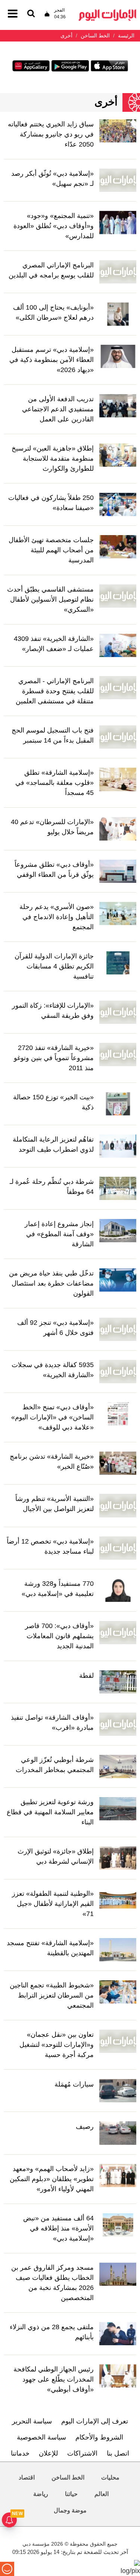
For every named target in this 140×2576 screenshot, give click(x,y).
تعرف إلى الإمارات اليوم (95, 2421)
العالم (102, 2494)
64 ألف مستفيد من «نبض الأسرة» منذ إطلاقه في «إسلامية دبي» (58, 2228)
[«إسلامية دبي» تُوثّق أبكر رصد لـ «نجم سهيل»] (118, 180)
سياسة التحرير (32, 2421)
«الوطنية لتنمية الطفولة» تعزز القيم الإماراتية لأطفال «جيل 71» (53, 1904)
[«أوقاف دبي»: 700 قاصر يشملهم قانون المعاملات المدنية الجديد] (118, 1632)
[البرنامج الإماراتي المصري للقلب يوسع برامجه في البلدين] (118, 271)
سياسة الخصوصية (41, 2437)
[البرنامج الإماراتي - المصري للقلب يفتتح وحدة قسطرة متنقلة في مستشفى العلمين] (118, 687)
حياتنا (71, 2494)
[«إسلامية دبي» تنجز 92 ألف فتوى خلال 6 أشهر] (118, 1329)
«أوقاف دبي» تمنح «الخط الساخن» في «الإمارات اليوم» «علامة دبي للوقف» (52, 1417)
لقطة (86, 1676)
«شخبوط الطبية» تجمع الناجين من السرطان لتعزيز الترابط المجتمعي (52, 1995)
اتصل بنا (118, 2453)
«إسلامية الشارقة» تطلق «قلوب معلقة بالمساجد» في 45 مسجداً (55, 783)
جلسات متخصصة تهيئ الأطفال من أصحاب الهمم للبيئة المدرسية (51, 550)
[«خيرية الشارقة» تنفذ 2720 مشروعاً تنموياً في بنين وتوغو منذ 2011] (118, 1054)
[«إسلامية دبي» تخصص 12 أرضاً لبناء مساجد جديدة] (118, 1547)
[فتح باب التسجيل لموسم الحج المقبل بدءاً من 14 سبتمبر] (118, 737)
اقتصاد (27, 2477)
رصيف (85, 2127)
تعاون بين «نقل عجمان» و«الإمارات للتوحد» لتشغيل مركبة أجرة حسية (57, 2045)
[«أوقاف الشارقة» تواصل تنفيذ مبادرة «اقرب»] (118, 1724)
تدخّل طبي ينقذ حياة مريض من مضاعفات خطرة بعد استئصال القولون (51, 1283)
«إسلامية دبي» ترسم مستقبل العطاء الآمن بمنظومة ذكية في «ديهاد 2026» (52, 360)
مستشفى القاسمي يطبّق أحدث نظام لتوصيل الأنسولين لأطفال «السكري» (50, 599)
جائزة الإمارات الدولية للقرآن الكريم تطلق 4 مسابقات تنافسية (54, 966)
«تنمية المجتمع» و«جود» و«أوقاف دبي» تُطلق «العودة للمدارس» (54, 226)
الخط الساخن (68, 2477)
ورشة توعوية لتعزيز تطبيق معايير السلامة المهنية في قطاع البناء (50, 1812)
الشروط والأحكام (99, 2437)
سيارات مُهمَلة (74, 2084)
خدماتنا (20, 2453)
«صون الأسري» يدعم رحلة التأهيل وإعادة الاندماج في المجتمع (57, 917)
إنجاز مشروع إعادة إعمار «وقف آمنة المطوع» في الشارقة (59, 1234)
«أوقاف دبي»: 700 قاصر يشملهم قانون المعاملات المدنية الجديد (59, 1636)
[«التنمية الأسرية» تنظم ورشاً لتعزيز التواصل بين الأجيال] (118, 1505)
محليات (110, 2477)
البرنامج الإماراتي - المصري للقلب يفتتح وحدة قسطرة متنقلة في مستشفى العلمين (55, 691)
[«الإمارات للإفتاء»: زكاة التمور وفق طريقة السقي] (118, 1012)
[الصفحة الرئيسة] (108, 11)
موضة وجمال (70, 2510)
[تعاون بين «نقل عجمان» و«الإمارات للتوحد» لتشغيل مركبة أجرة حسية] (118, 2041)
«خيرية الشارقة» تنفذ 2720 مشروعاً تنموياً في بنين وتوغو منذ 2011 (54, 1058)
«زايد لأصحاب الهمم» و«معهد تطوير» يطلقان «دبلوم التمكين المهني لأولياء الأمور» (52, 2179)
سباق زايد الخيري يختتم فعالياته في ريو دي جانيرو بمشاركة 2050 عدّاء (51, 134)
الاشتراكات (82, 2453)
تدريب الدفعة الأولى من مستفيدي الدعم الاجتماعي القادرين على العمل (58, 409)
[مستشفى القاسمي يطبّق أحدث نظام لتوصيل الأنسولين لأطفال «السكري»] (118, 596)
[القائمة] (31, 14)
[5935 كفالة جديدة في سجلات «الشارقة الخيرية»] (118, 1371)
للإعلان (48, 2453)
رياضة (41, 2494)
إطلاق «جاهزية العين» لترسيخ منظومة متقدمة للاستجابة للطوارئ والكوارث (53, 458)
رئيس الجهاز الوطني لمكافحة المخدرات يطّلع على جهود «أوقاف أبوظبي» (54, 2379)
